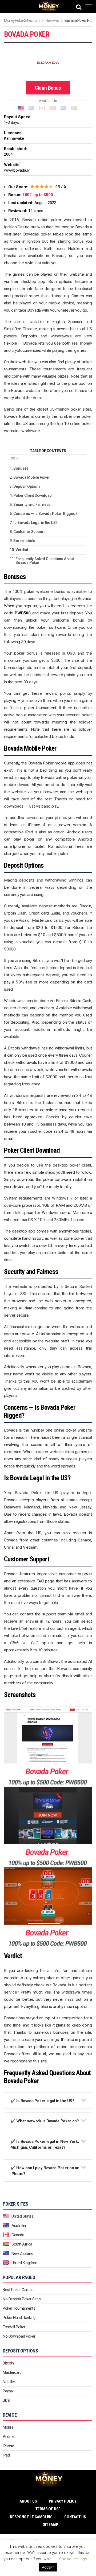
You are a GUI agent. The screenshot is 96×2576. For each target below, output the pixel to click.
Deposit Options (27, 486)
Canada (18, 2235)
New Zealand (22, 2254)
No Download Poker (19, 2336)
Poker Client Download (33, 495)
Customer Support (29, 532)
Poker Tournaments (19, 2308)
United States (22, 2216)
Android (9, 2437)
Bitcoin (8, 2363)
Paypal (8, 2391)
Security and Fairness (32, 505)
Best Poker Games (18, 2290)
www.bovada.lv (17, 170)
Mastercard (12, 2372)
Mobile (8, 2427)
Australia (19, 2226)
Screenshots (24, 541)
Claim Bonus (48, 88)
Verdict (22, 550)
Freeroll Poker (14, 2327)
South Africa (22, 2244)
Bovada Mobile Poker (31, 477)
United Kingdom (24, 2263)
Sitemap (51, 2525)
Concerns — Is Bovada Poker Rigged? (45, 514)
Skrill (6, 2400)
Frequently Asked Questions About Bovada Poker (45, 561)
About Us (28, 2501)
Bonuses (21, 468)
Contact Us (75, 2517)
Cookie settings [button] (73, 2559)
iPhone (8, 2446)
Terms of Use (48, 2509)
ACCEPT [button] (48, 2567)
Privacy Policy (63, 2501)
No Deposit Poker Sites (22, 2299)
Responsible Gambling (31, 2517)
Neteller (9, 2382)
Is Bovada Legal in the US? (35, 523)
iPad (6, 2455)
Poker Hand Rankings (20, 2318)
